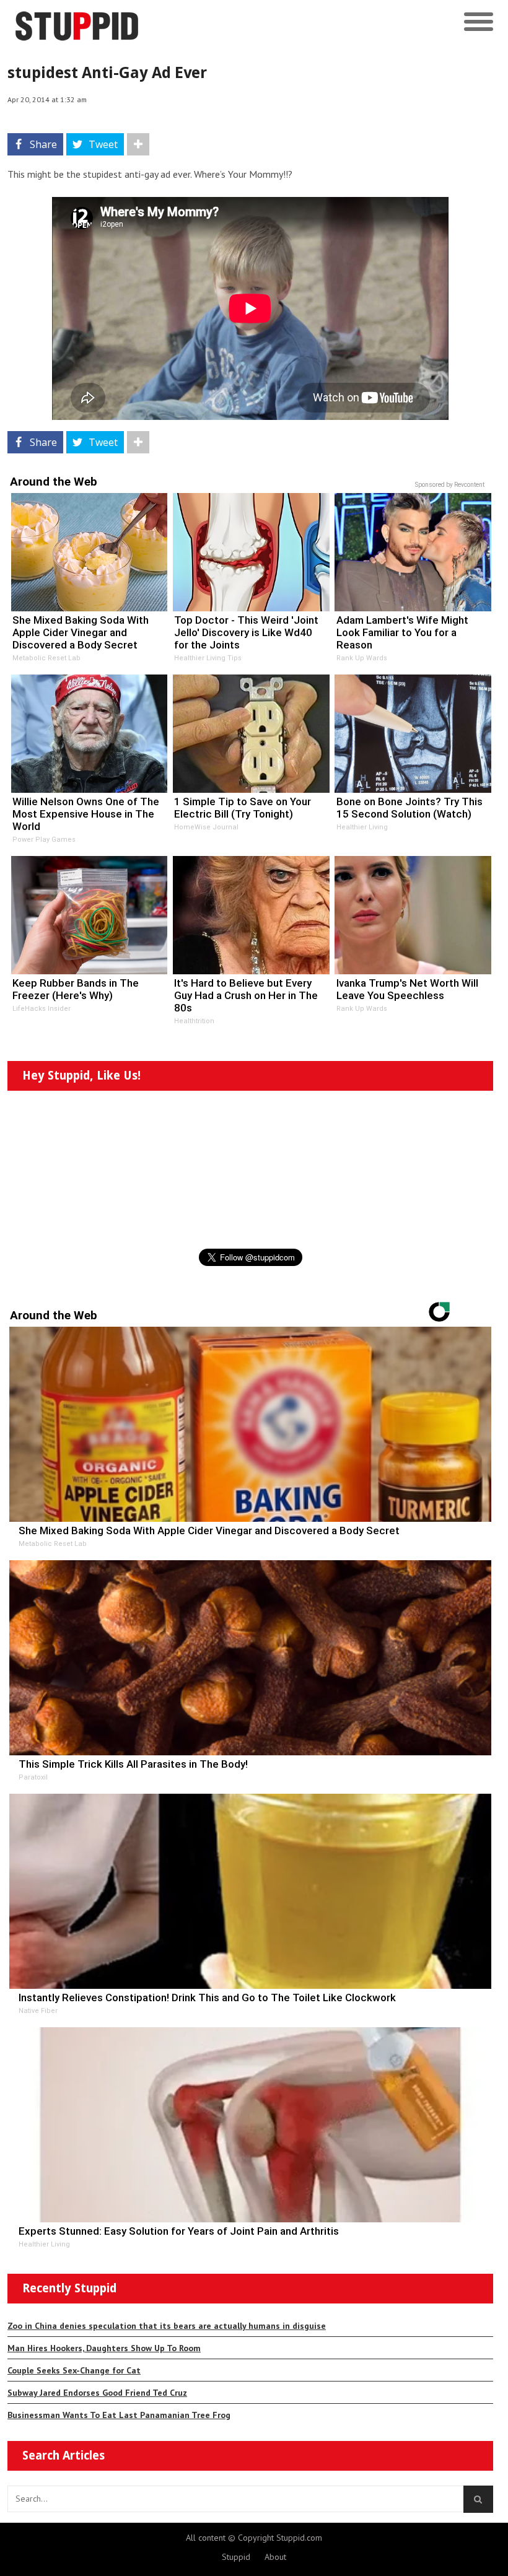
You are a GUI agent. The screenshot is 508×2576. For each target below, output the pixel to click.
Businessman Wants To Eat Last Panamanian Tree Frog (119, 2415)
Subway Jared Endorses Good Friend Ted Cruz (97, 2393)
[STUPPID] (194, 22)
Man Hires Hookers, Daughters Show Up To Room (104, 2348)
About (275, 2557)
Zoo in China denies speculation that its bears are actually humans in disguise (167, 2326)
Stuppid (236, 2557)
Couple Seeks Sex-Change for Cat (74, 2370)
